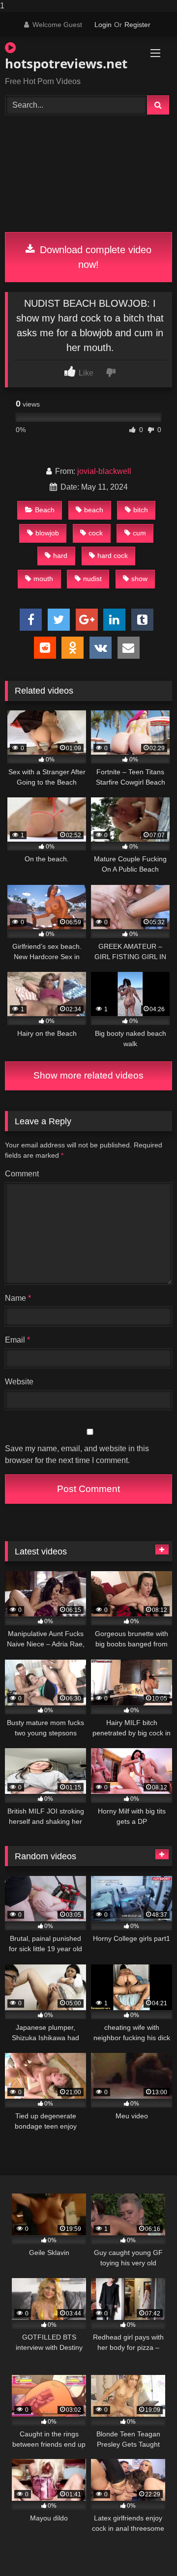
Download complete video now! (94, 257)
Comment (22, 1174)
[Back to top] (147, 2549)
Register (137, 25)
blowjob (47, 533)
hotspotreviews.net (62, 63)
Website (19, 1382)
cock (96, 533)
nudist (92, 579)
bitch (141, 510)
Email (17, 1340)
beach (94, 510)
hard (60, 556)
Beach (45, 510)
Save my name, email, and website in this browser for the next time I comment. (77, 1454)
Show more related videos (88, 1075)
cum (139, 533)
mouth (43, 579)
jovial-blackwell (104, 471)
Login (103, 25)
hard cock (113, 556)
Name (18, 1298)
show (139, 579)
